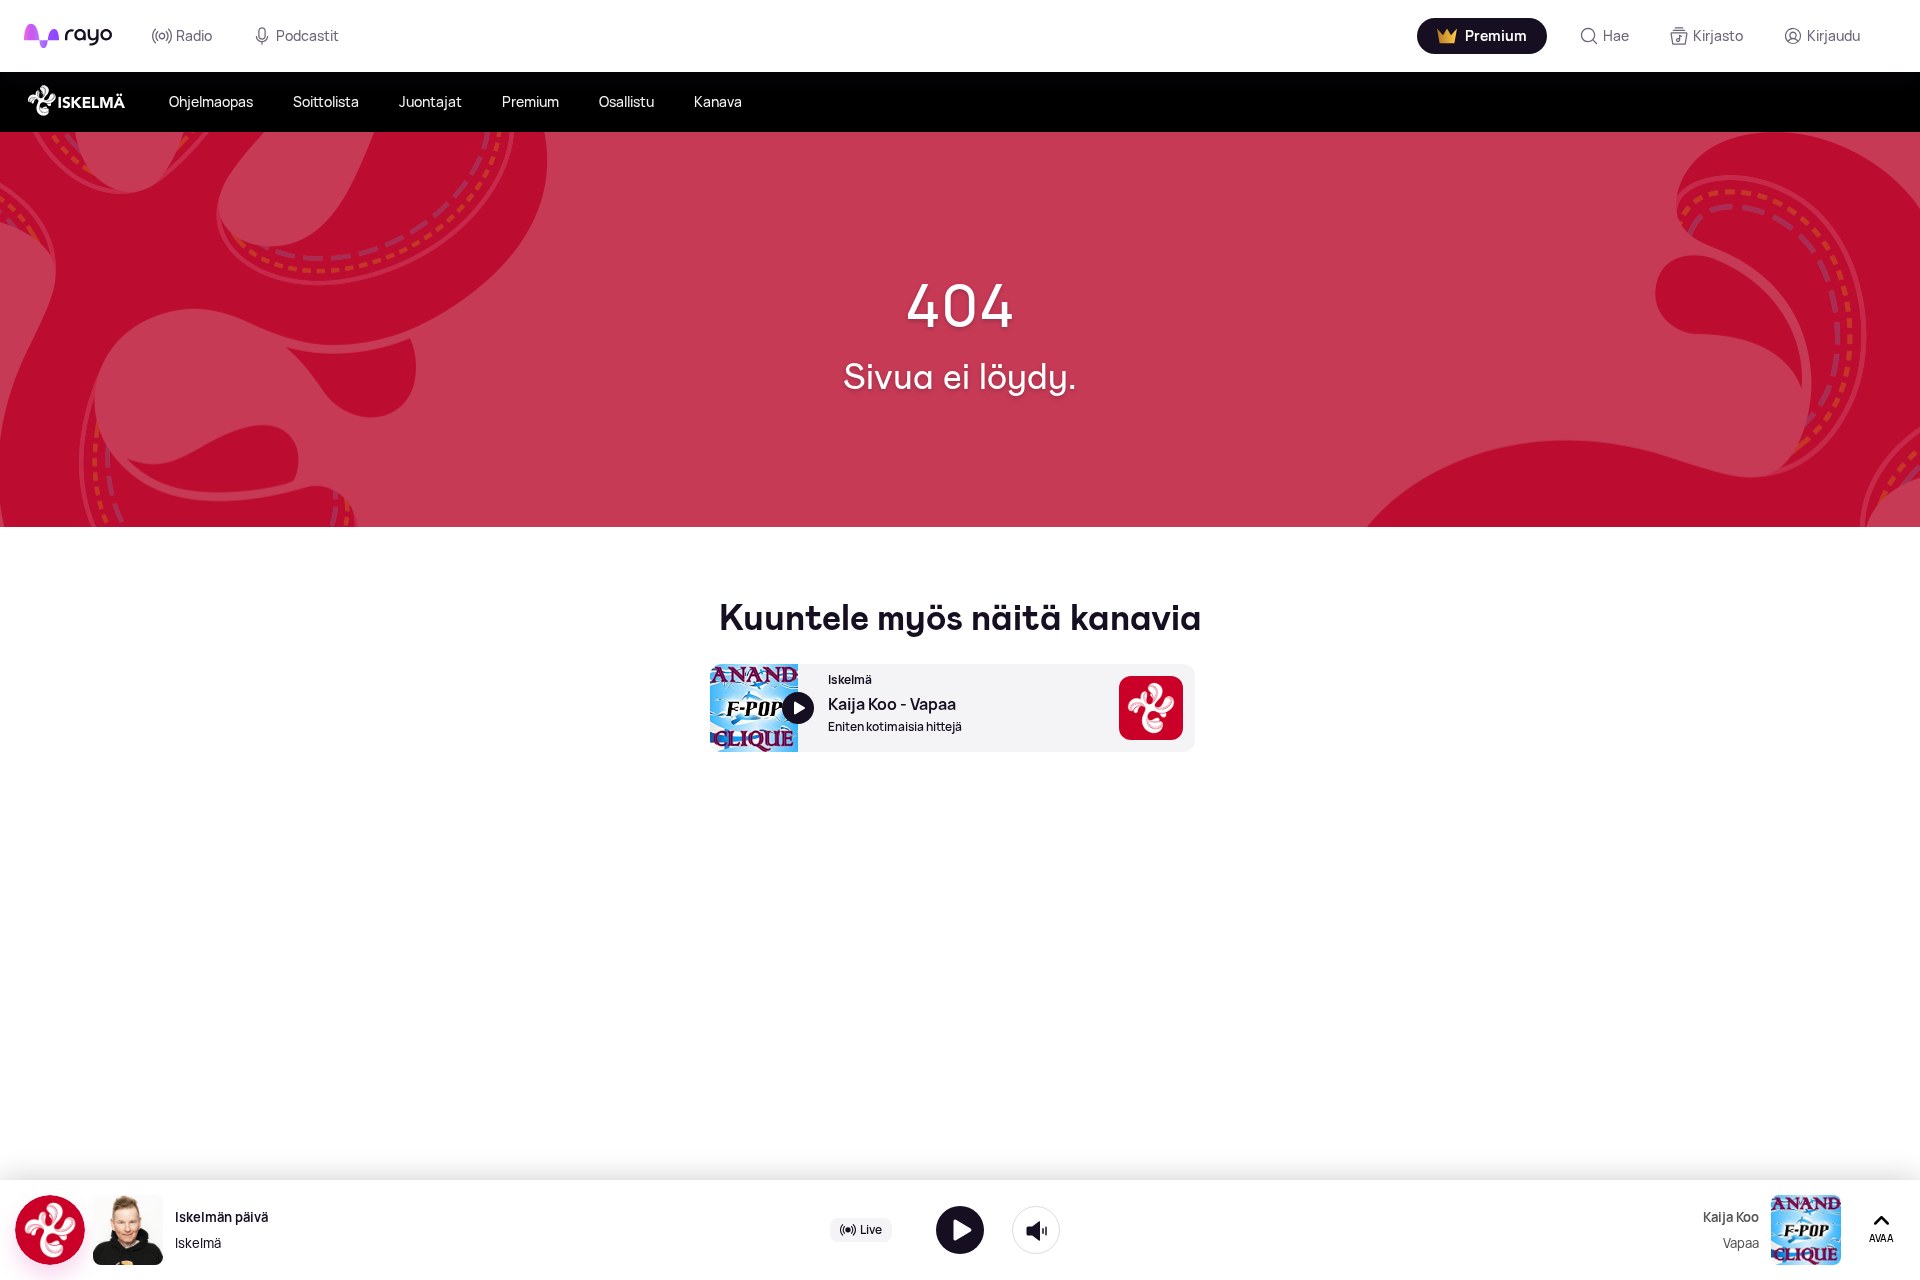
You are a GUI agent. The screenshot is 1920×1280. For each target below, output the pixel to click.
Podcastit (307, 35)
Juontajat (430, 101)
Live (871, 1229)
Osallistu (626, 101)
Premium (530, 101)
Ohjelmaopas (211, 101)
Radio (194, 35)
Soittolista (326, 101)
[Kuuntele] (960, 1230)
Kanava (718, 101)
